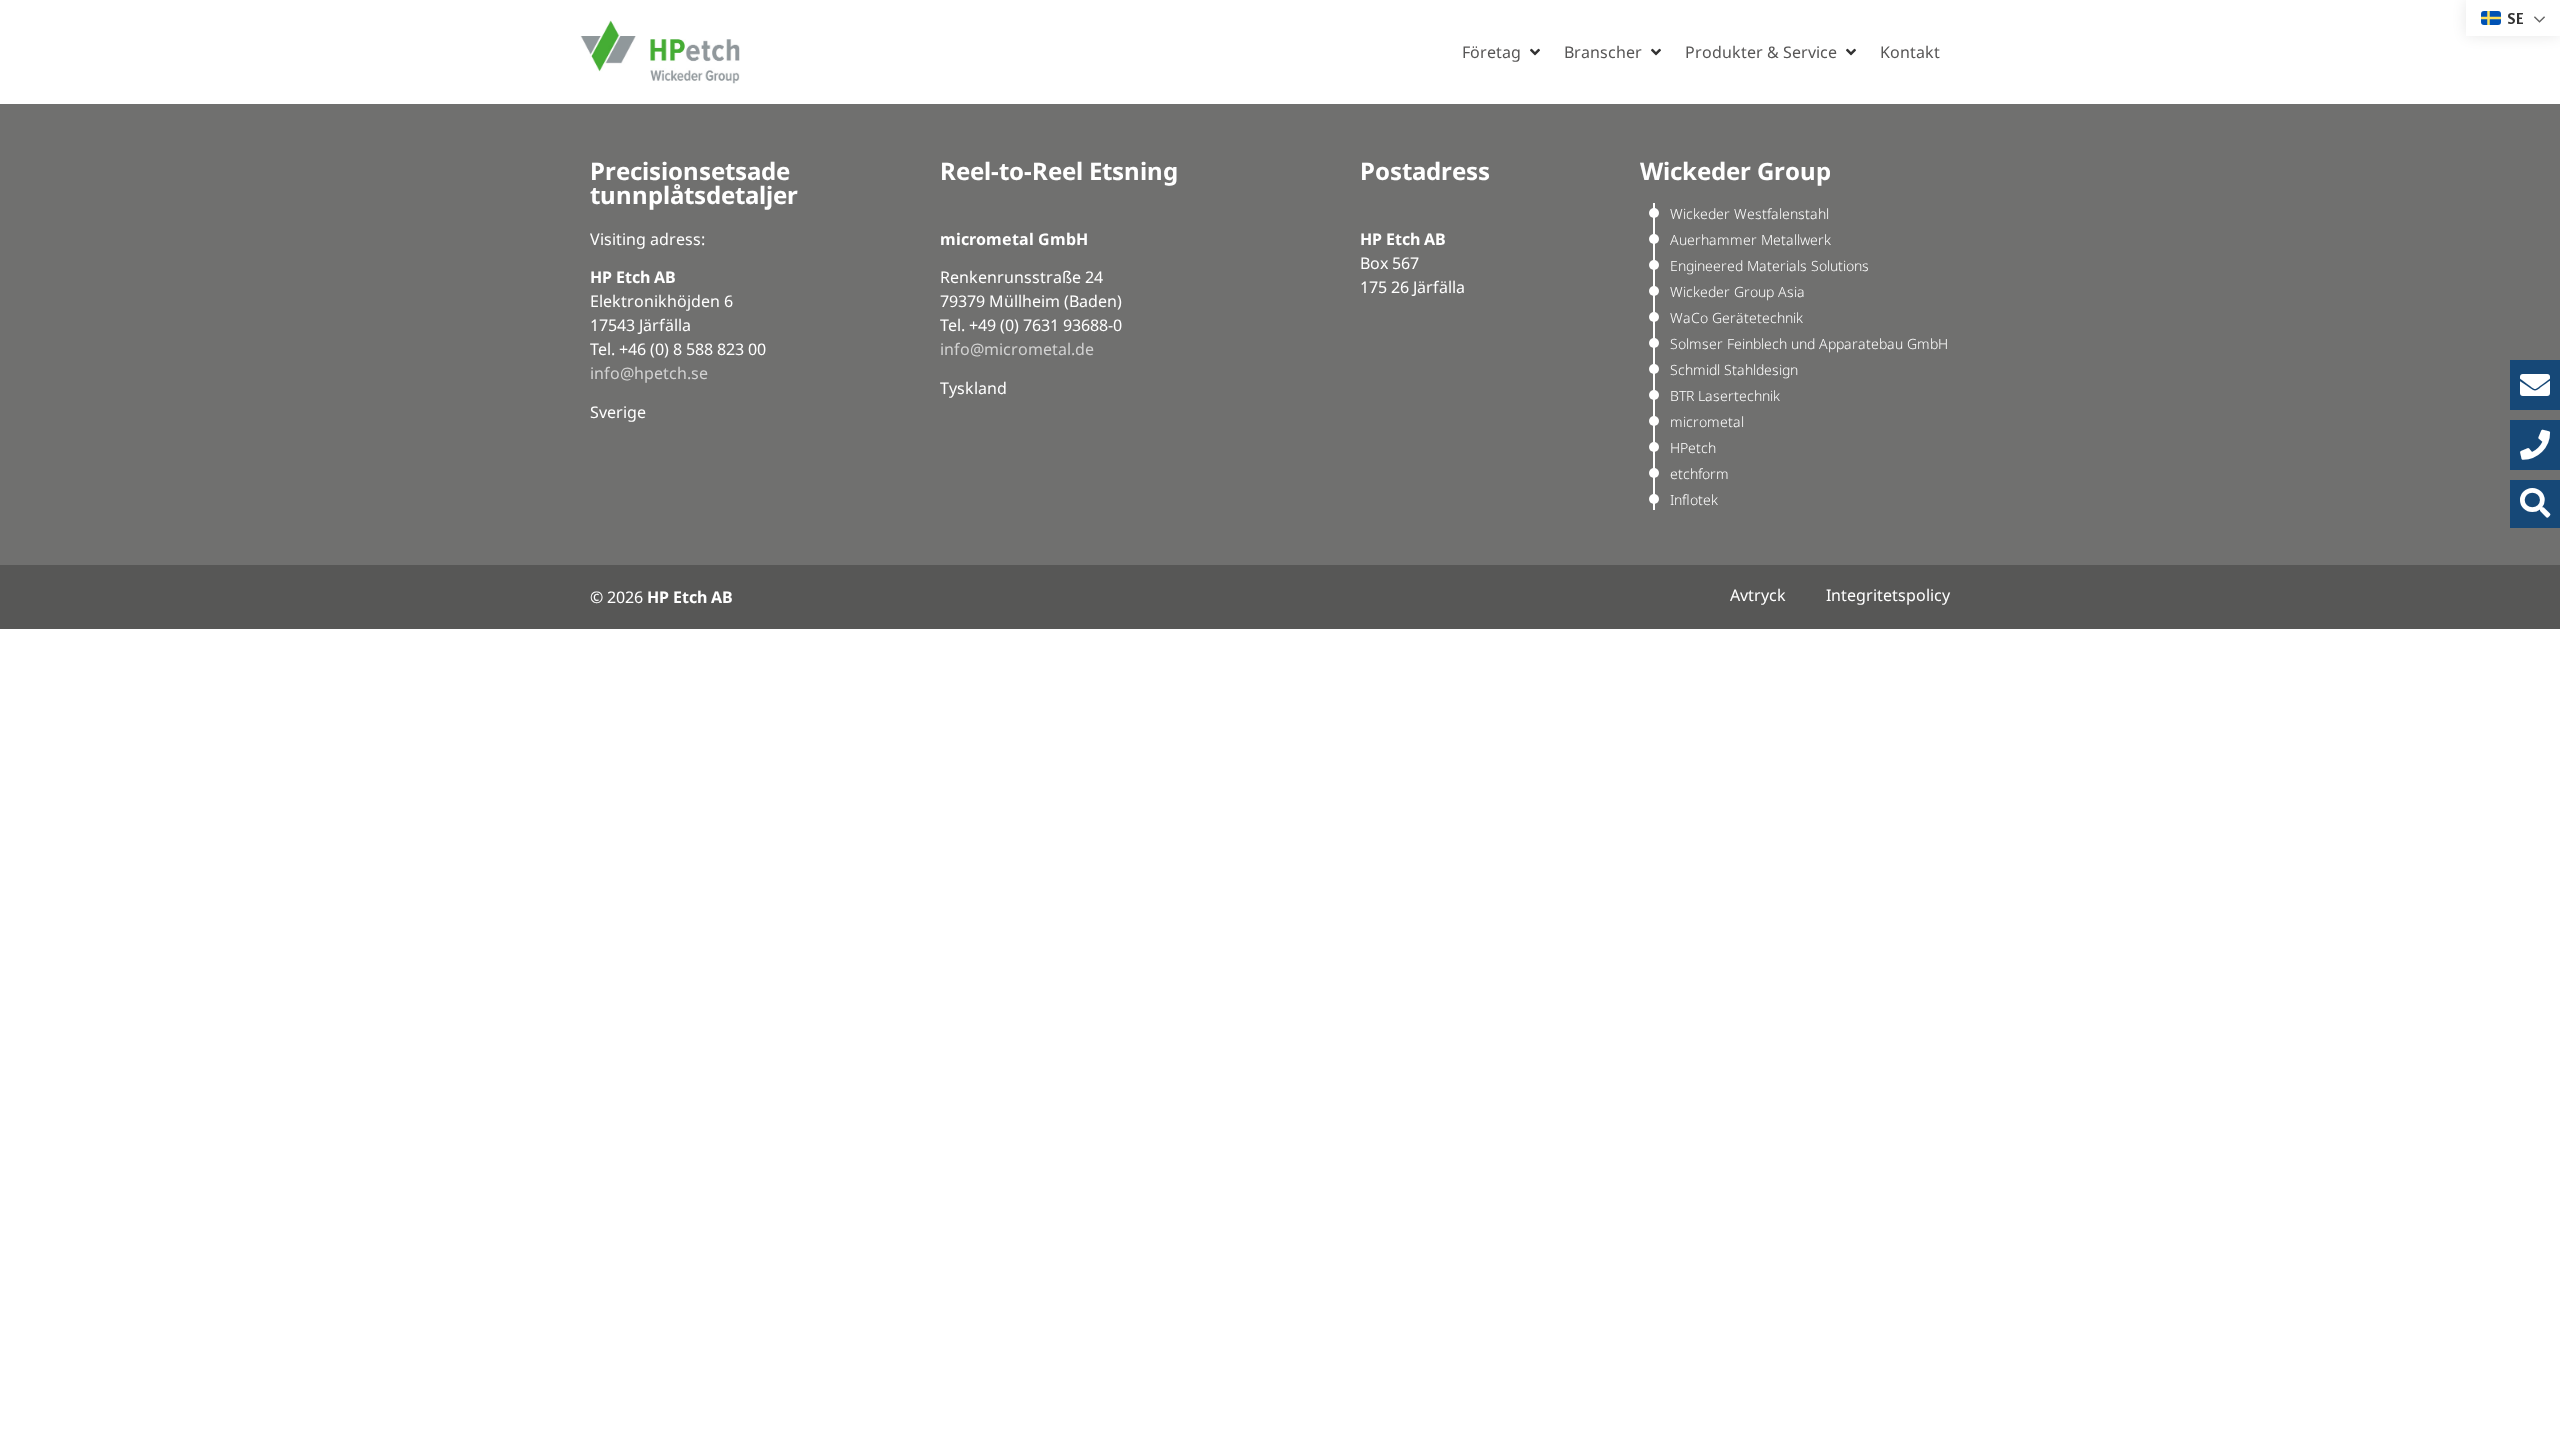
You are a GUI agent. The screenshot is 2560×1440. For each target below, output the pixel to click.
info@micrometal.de (1017, 349)
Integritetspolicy (1888, 595)
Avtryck (1758, 595)
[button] (1503, 52)
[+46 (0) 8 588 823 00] (2535, 445)
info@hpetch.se (649, 373)
